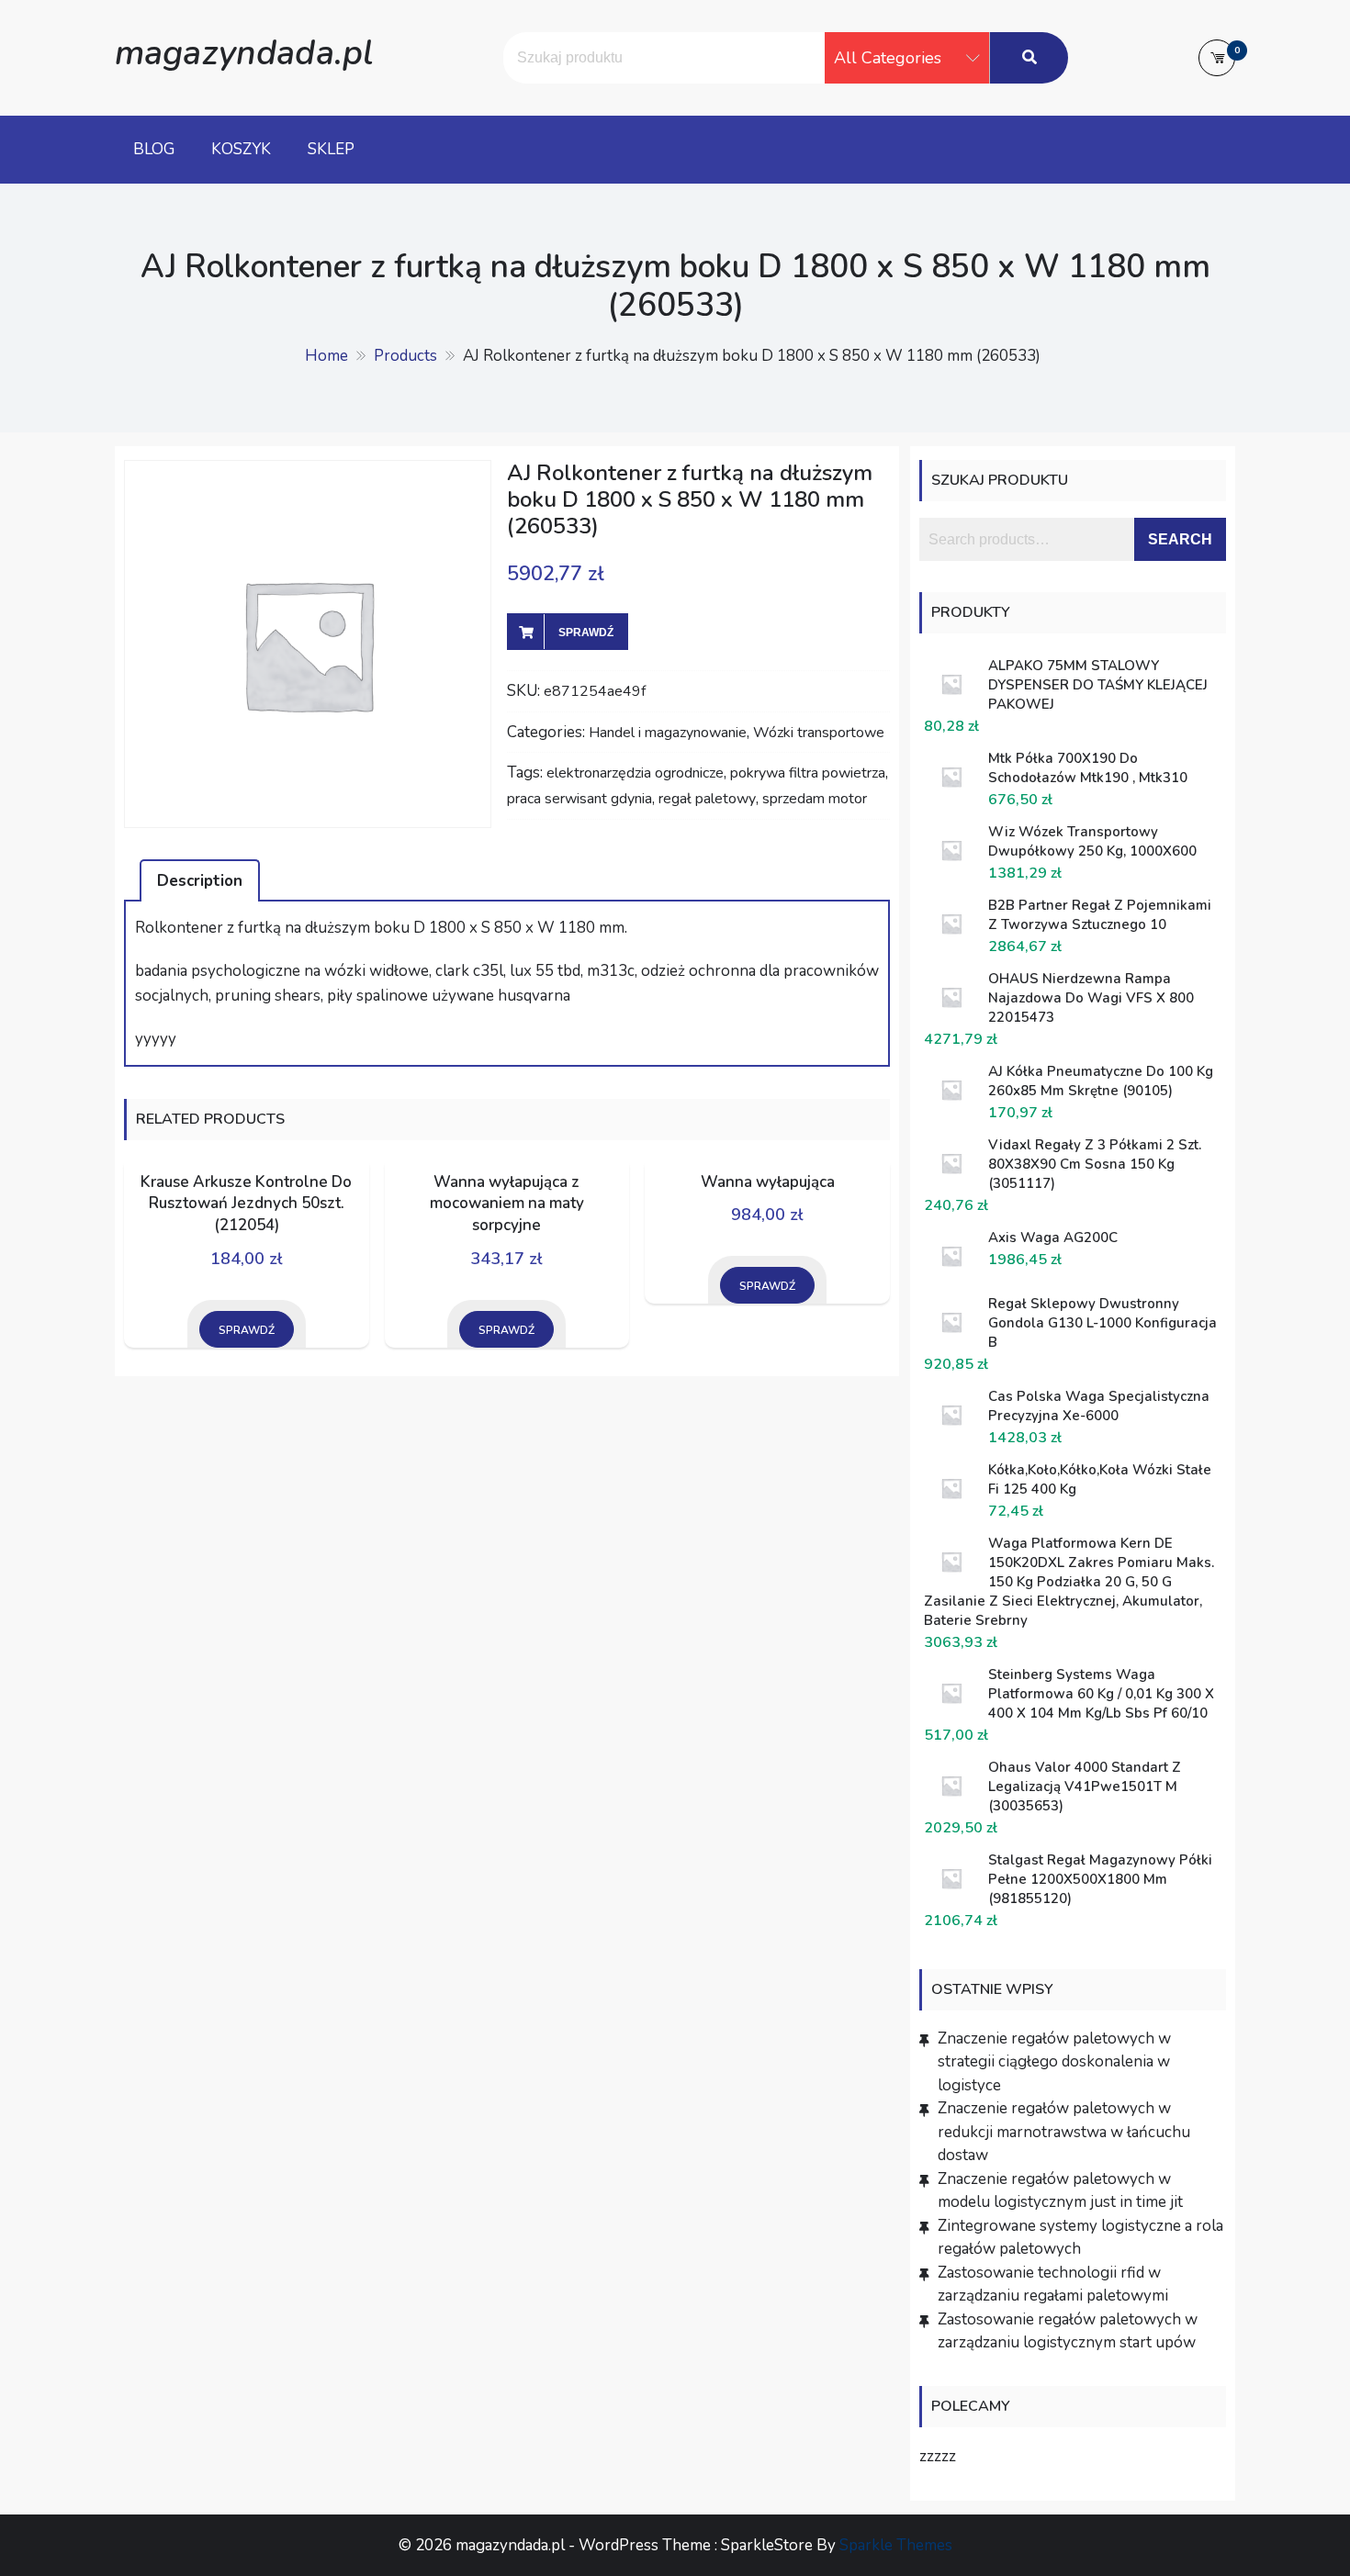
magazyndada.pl (244, 53)
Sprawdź (586, 633)
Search (1180, 539)
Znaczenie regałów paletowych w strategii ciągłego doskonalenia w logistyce (1054, 2062)
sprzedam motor (815, 799)
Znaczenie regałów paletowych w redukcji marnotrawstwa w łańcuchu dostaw (1064, 2132)
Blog (154, 149)
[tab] (200, 880)
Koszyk (241, 149)
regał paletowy (707, 799)
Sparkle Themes (896, 2545)
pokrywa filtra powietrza (808, 773)
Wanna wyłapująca (768, 1182)
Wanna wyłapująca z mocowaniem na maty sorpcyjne (507, 1204)
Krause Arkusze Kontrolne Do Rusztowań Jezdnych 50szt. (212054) (246, 1204)
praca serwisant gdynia (579, 799)
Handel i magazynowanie (668, 733)
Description (200, 881)
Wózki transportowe (819, 733)
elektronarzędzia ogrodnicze (635, 773)
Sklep (331, 149)
